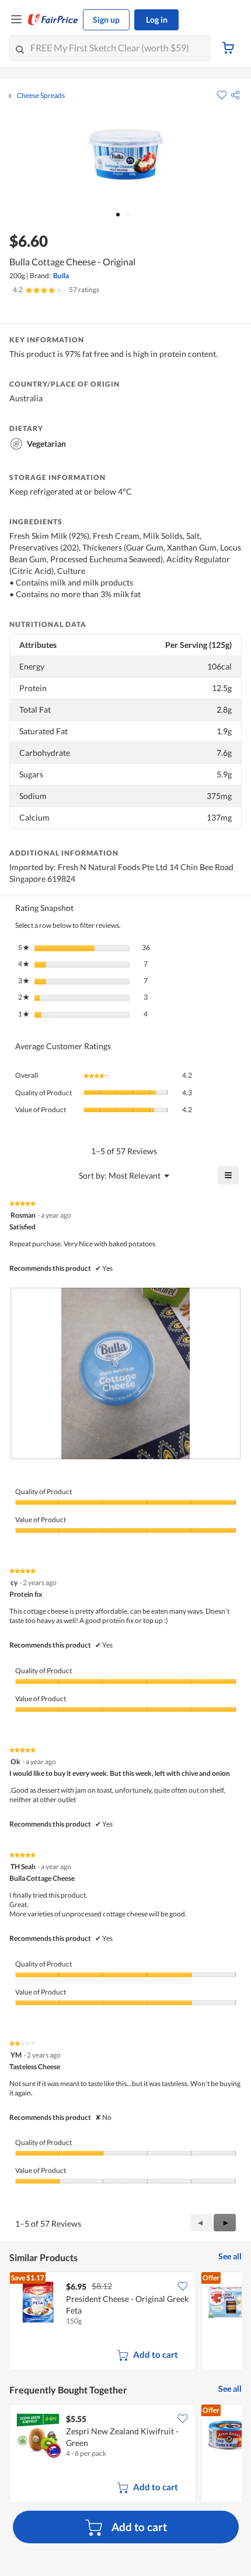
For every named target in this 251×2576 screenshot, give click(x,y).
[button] (235, 95)
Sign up (106, 20)
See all (230, 2256)
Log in (157, 20)
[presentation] (125, 1374)
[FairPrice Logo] (53, 20)
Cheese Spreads (41, 96)
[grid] (125, 2322)
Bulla (61, 276)
